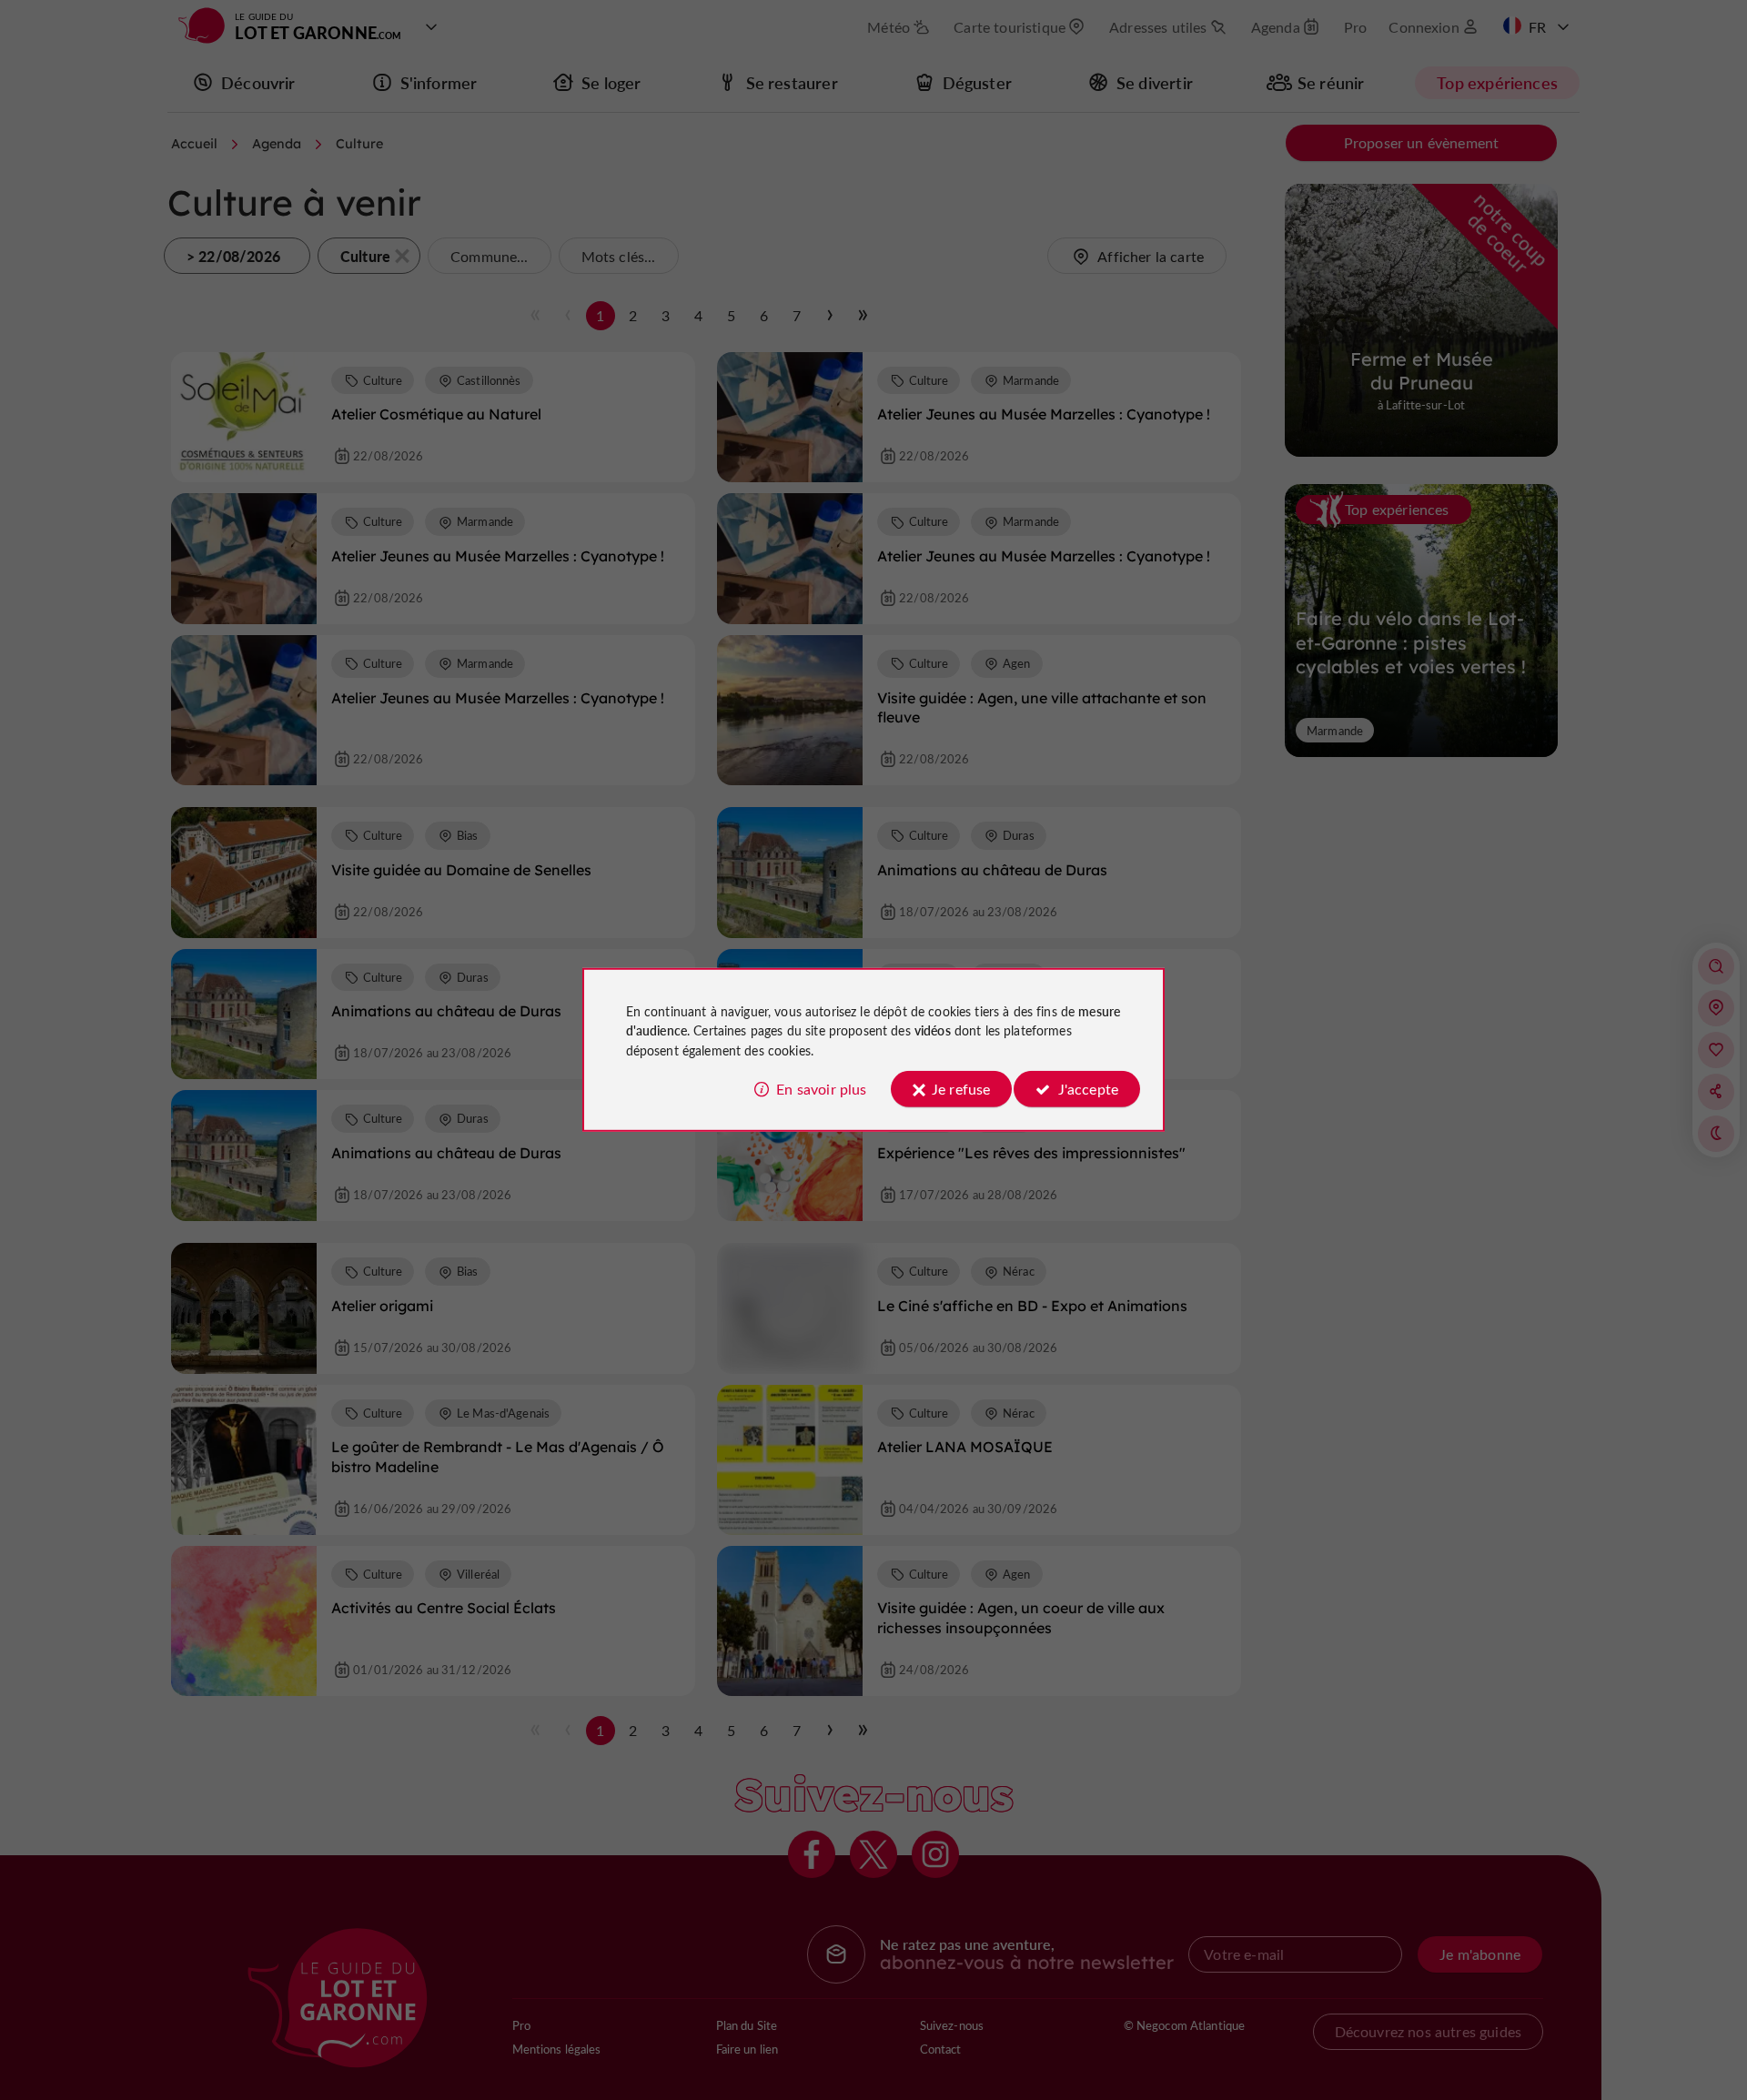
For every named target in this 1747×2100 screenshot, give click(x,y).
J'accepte (1088, 1089)
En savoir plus (821, 1089)
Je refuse (961, 1089)
